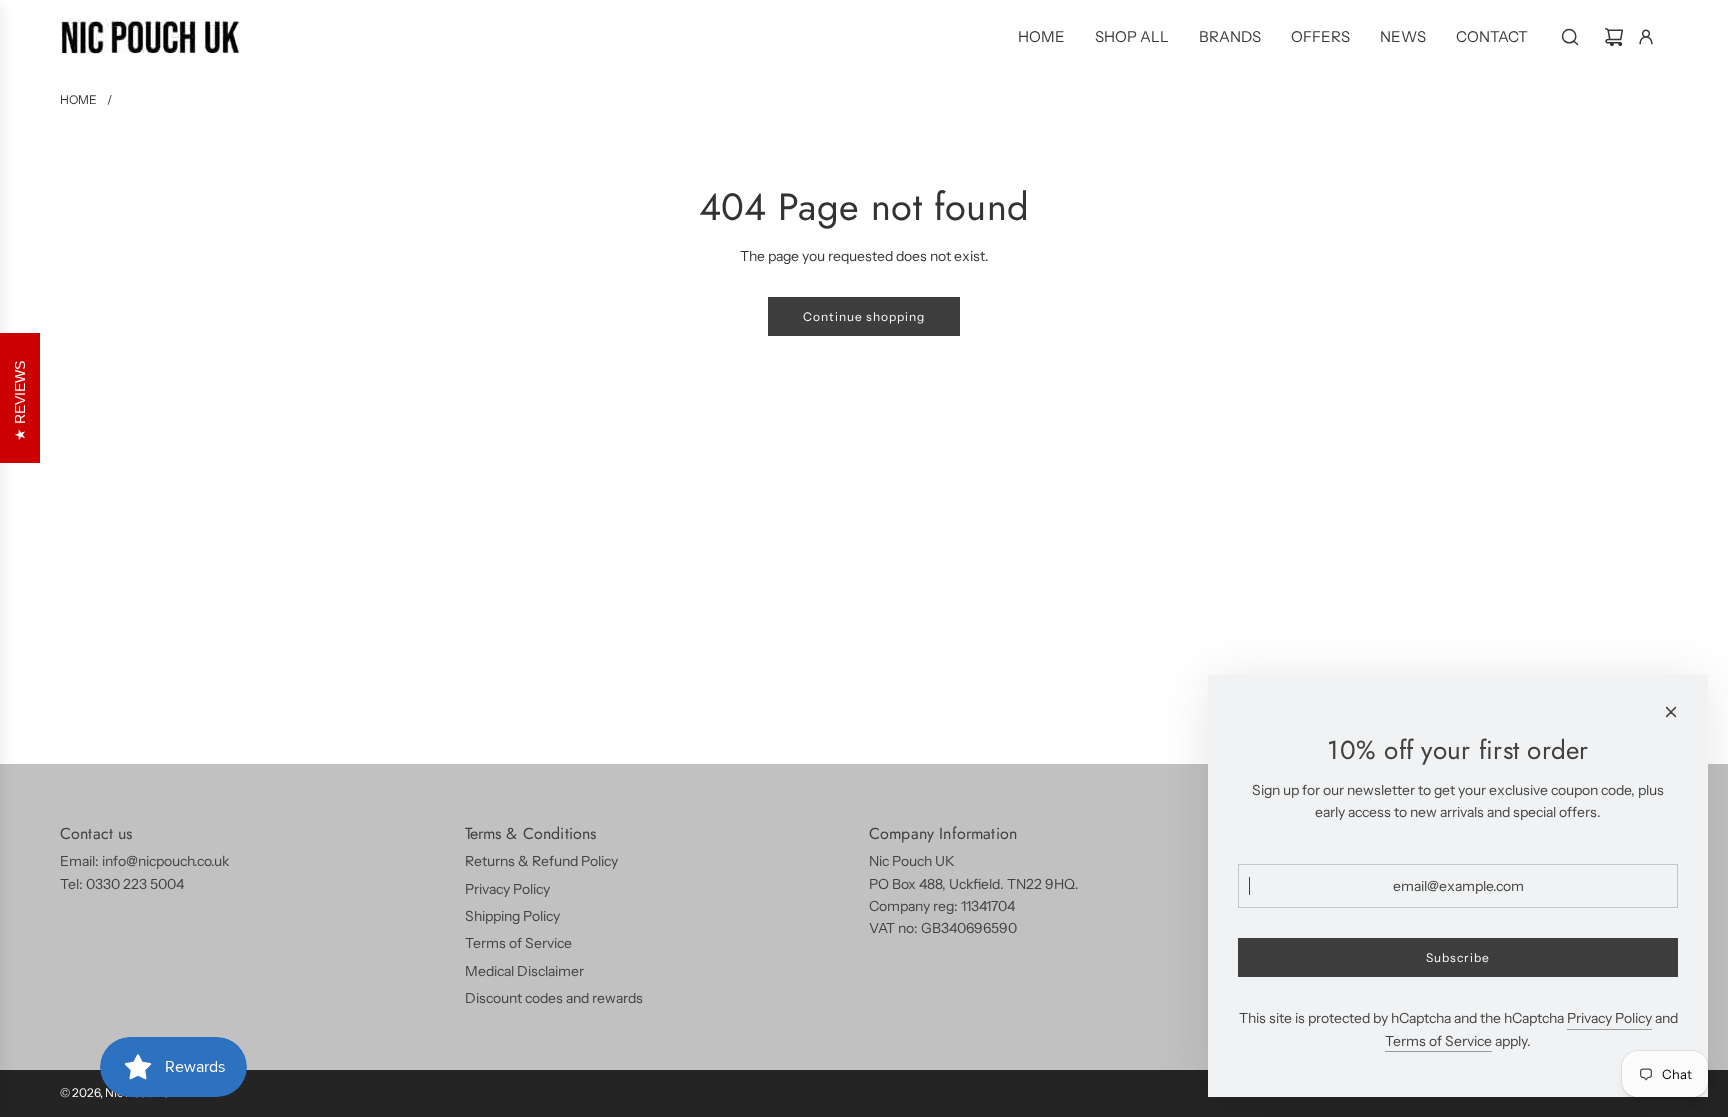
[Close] (1671, 712)
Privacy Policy (1609, 1018)
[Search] (1570, 37)
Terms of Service (1438, 1041)
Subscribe (1458, 957)
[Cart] (1614, 37)
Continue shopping (864, 316)
